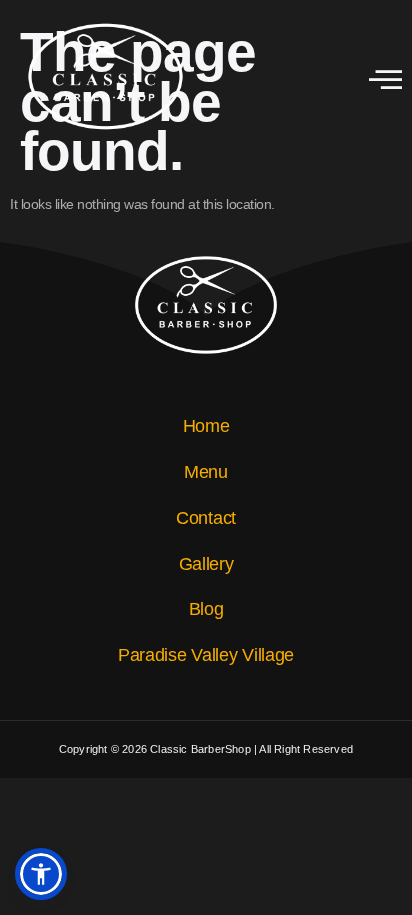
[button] (41, 874)
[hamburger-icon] (385, 82)
